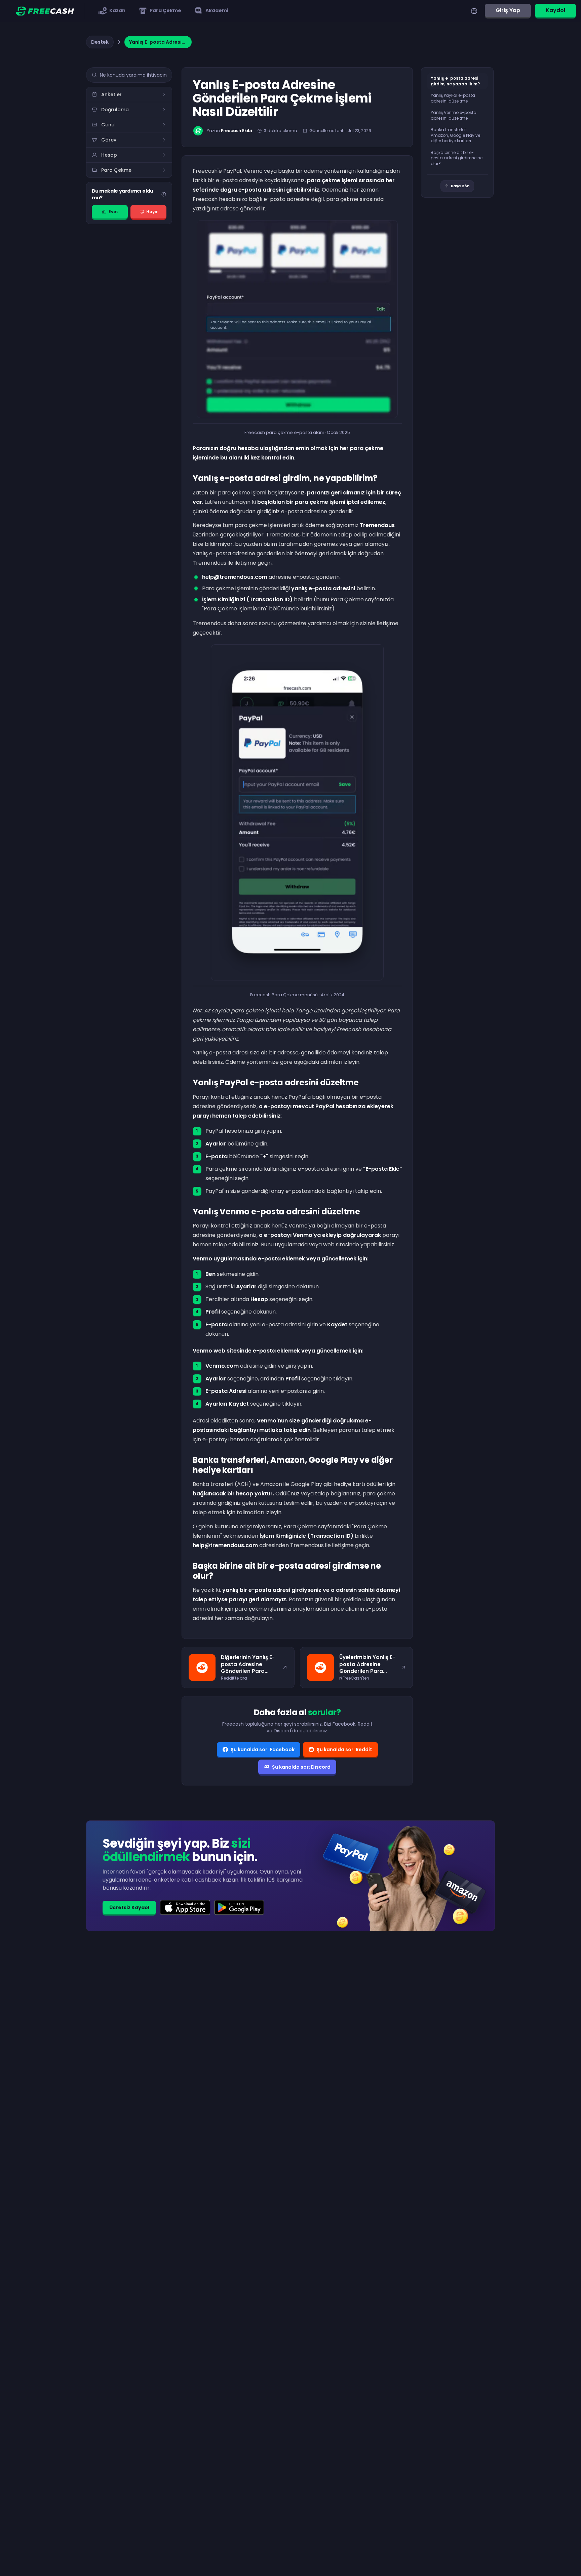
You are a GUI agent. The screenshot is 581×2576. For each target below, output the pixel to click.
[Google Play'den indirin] (239, 1907)
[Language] (474, 11)
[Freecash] (45, 11)
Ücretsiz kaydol (129, 1907)
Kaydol (555, 10)
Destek (100, 42)
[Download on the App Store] (185, 1907)
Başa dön (460, 186)
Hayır (152, 212)
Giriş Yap (508, 10)
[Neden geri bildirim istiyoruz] (164, 194)
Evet (113, 212)
